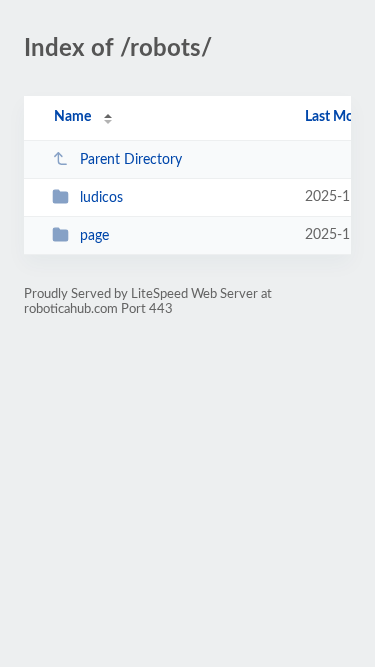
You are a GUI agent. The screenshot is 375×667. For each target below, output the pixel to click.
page (94, 236)
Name (72, 117)
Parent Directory (131, 160)
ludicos (101, 198)
